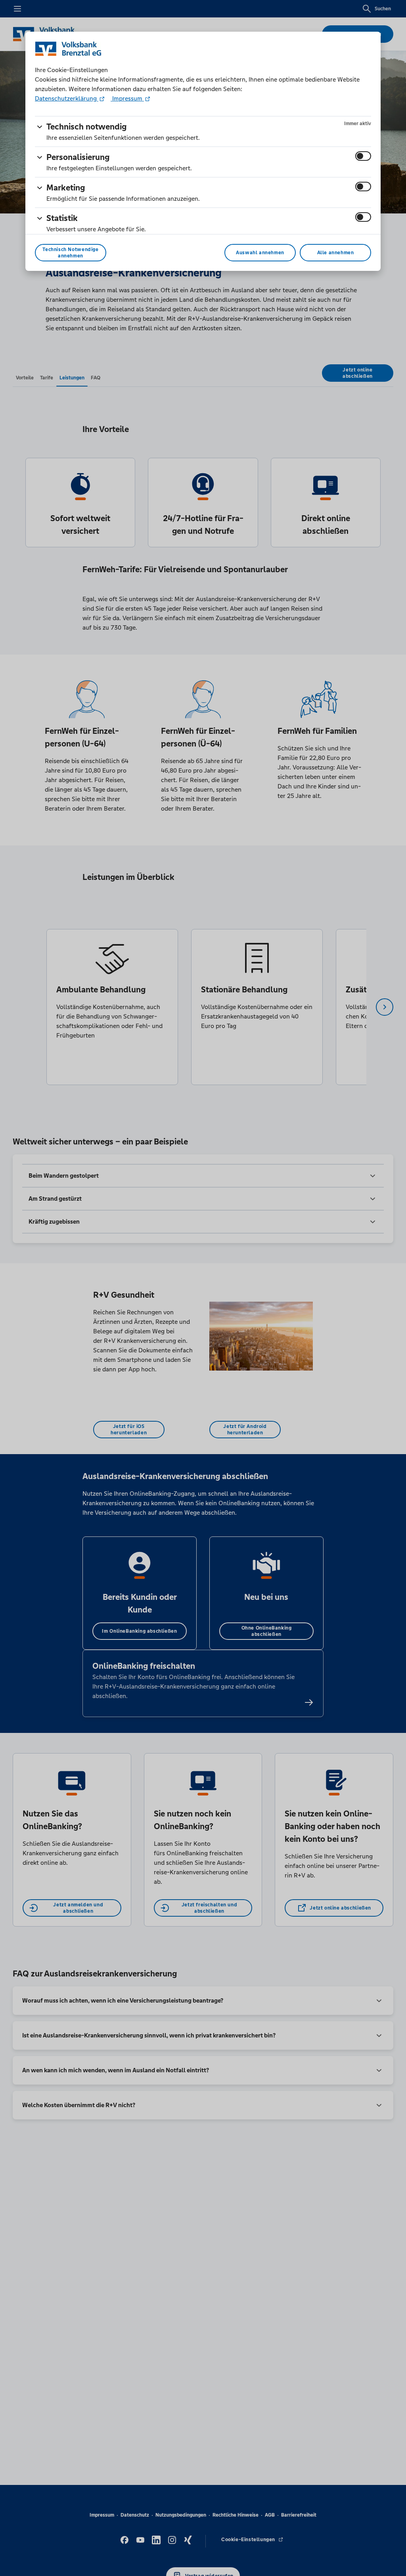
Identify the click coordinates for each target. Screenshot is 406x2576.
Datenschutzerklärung (67, 98)
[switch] (363, 156)
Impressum (127, 98)
